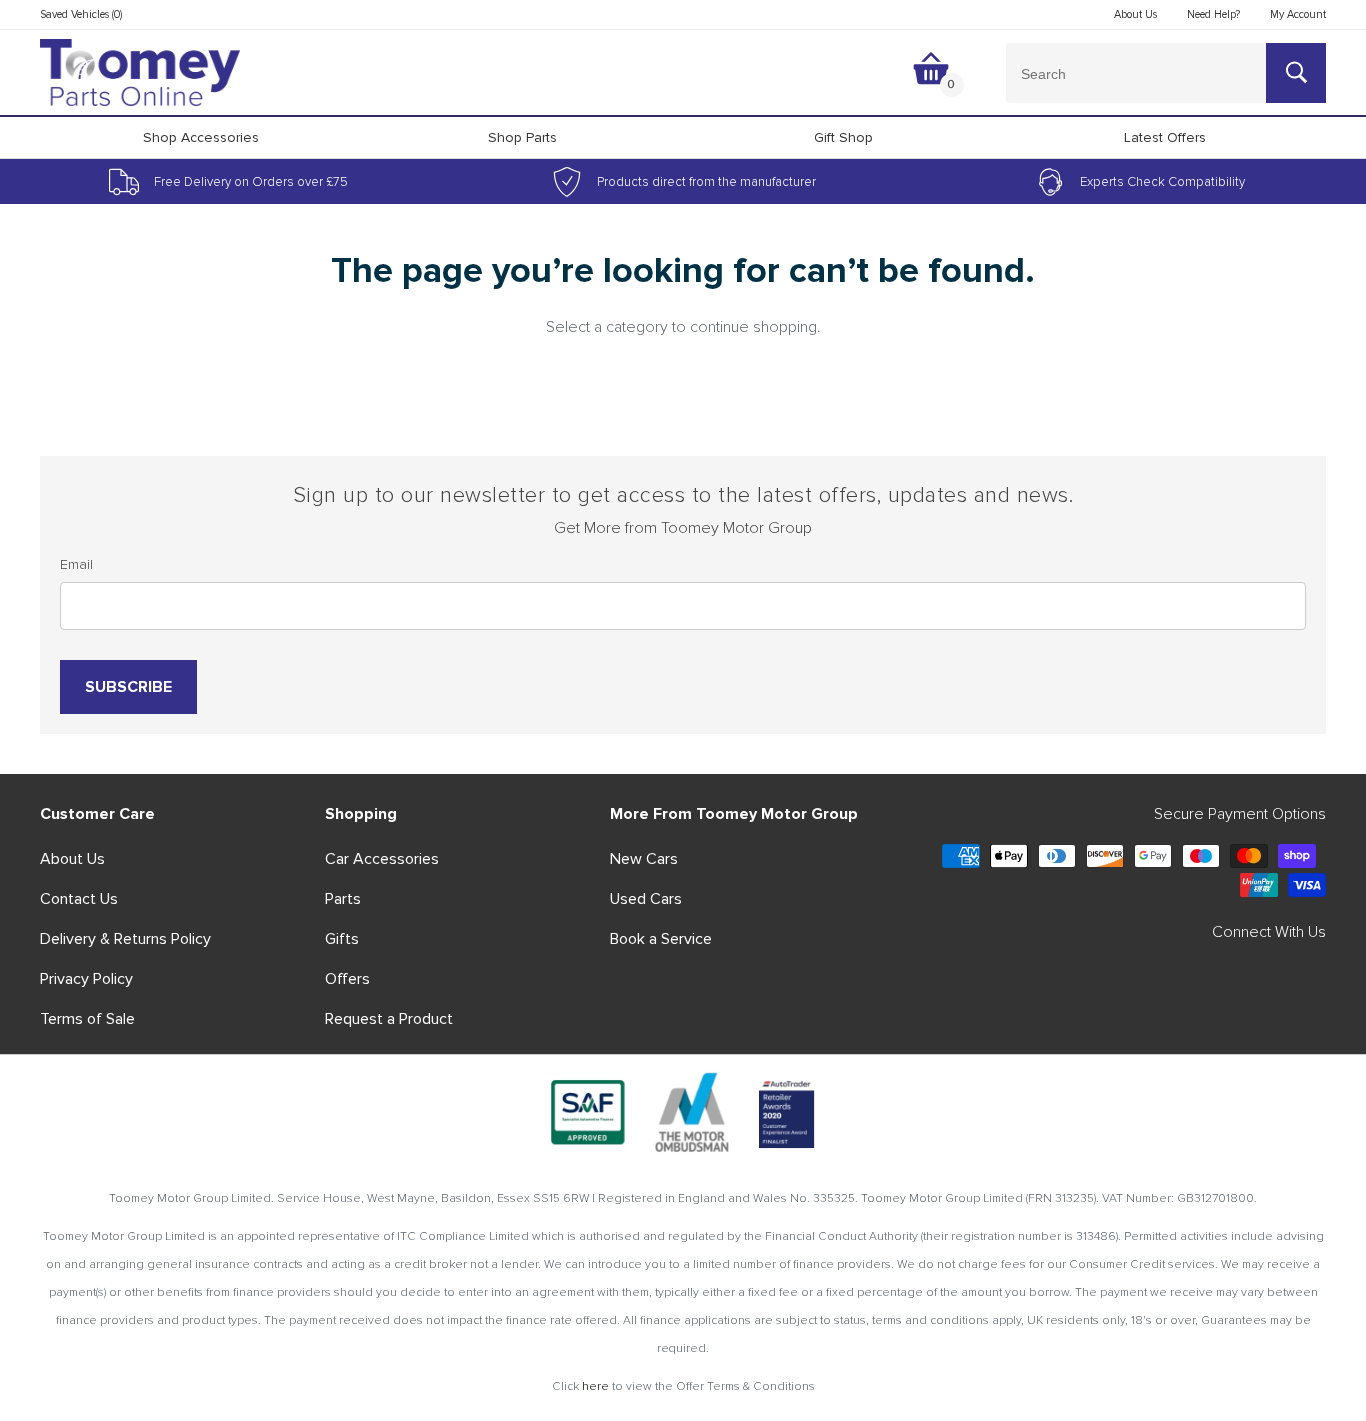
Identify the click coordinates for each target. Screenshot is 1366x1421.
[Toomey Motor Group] (140, 73)
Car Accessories (382, 859)
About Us (72, 859)
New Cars (644, 859)
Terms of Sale (87, 1019)
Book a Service (661, 939)
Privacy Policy (86, 979)
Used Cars (646, 899)
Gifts (342, 939)
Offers (347, 979)
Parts (343, 899)
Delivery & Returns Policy (125, 939)
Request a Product (389, 1019)
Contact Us (79, 899)
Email (76, 564)
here (595, 1386)
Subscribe (128, 687)
